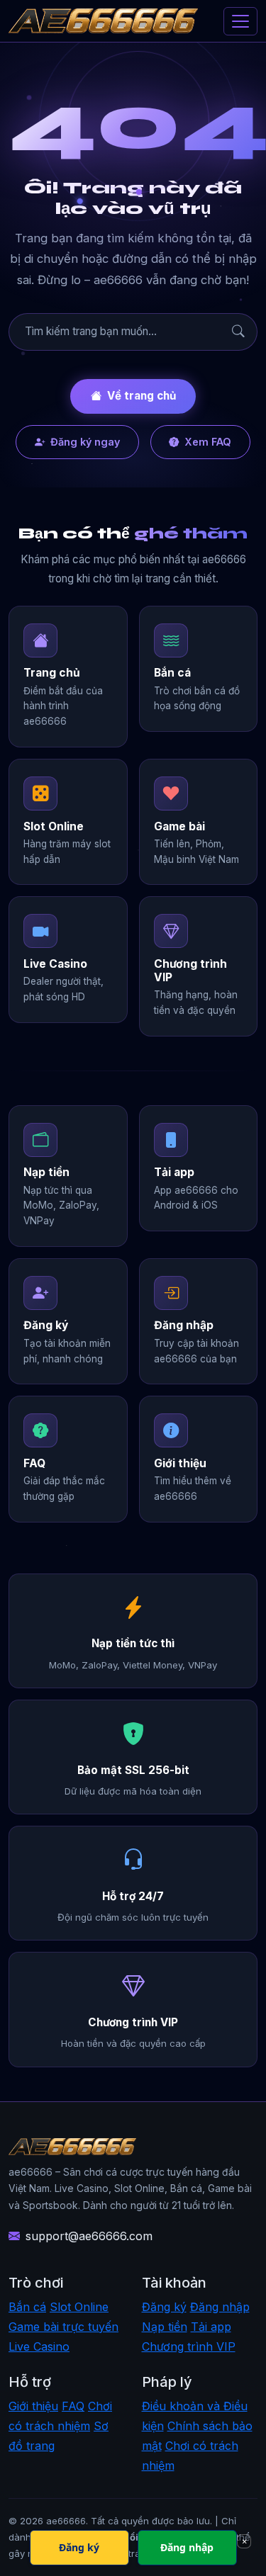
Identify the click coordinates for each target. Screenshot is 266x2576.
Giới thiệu (33, 2406)
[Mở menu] (240, 21)
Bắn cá (27, 2307)
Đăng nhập (220, 2307)
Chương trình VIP (189, 2346)
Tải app (211, 2327)
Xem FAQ (208, 442)
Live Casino (39, 2346)
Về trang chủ (142, 396)
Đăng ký (164, 2307)
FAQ (73, 2406)
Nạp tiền (165, 2327)
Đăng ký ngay (85, 442)
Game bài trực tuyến (63, 2327)
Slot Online (79, 2307)
